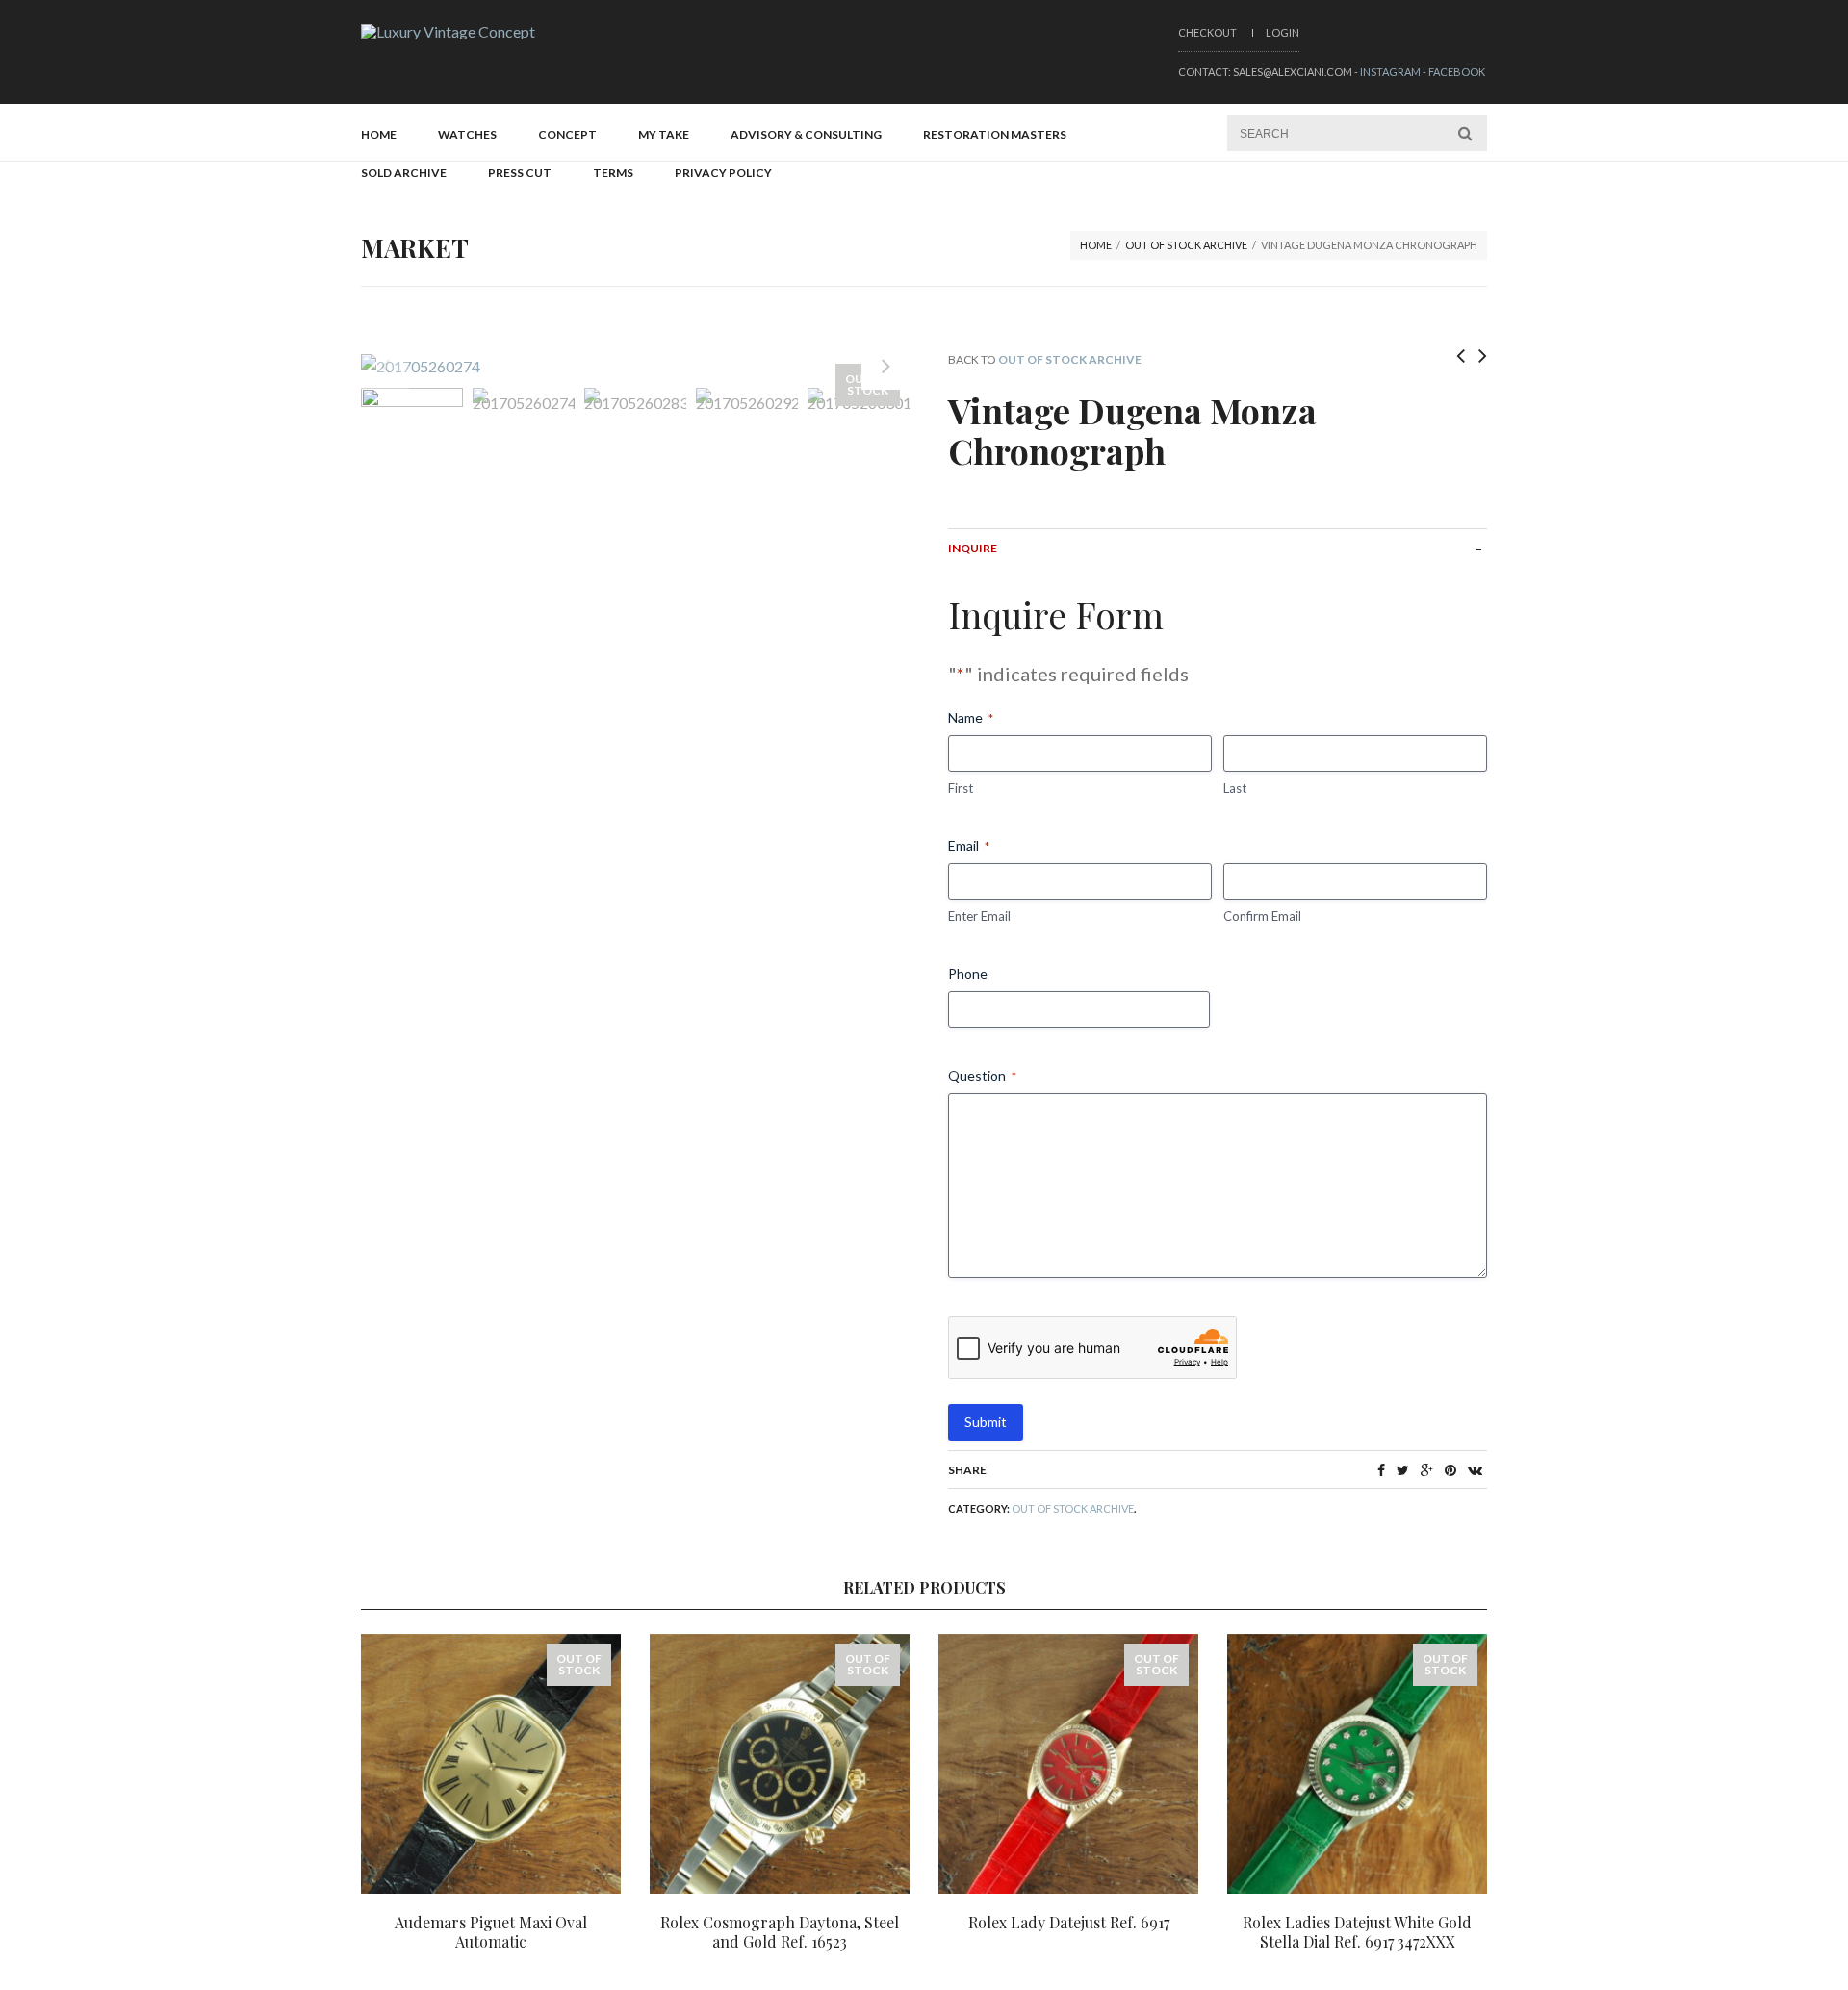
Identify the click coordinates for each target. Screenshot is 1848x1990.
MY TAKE (664, 134)
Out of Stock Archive (1186, 245)
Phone (968, 973)
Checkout (1207, 32)
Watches (467, 134)
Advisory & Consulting (806, 134)
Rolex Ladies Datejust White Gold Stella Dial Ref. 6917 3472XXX (1357, 1932)
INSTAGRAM (1390, 72)
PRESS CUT (520, 173)
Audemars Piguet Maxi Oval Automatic (491, 1932)
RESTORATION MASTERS (995, 134)
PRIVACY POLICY (723, 173)
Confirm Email (1262, 916)
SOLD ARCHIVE (404, 173)
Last (1235, 788)
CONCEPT (567, 134)
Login (1283, 32)
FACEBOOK (1457, 72)
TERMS (613, 173)
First (961, 788)
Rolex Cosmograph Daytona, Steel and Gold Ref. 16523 (780, 1932)
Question (982, 1075)
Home (379, 134)
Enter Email (979, 916)
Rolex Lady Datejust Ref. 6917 (1069, 1922)
